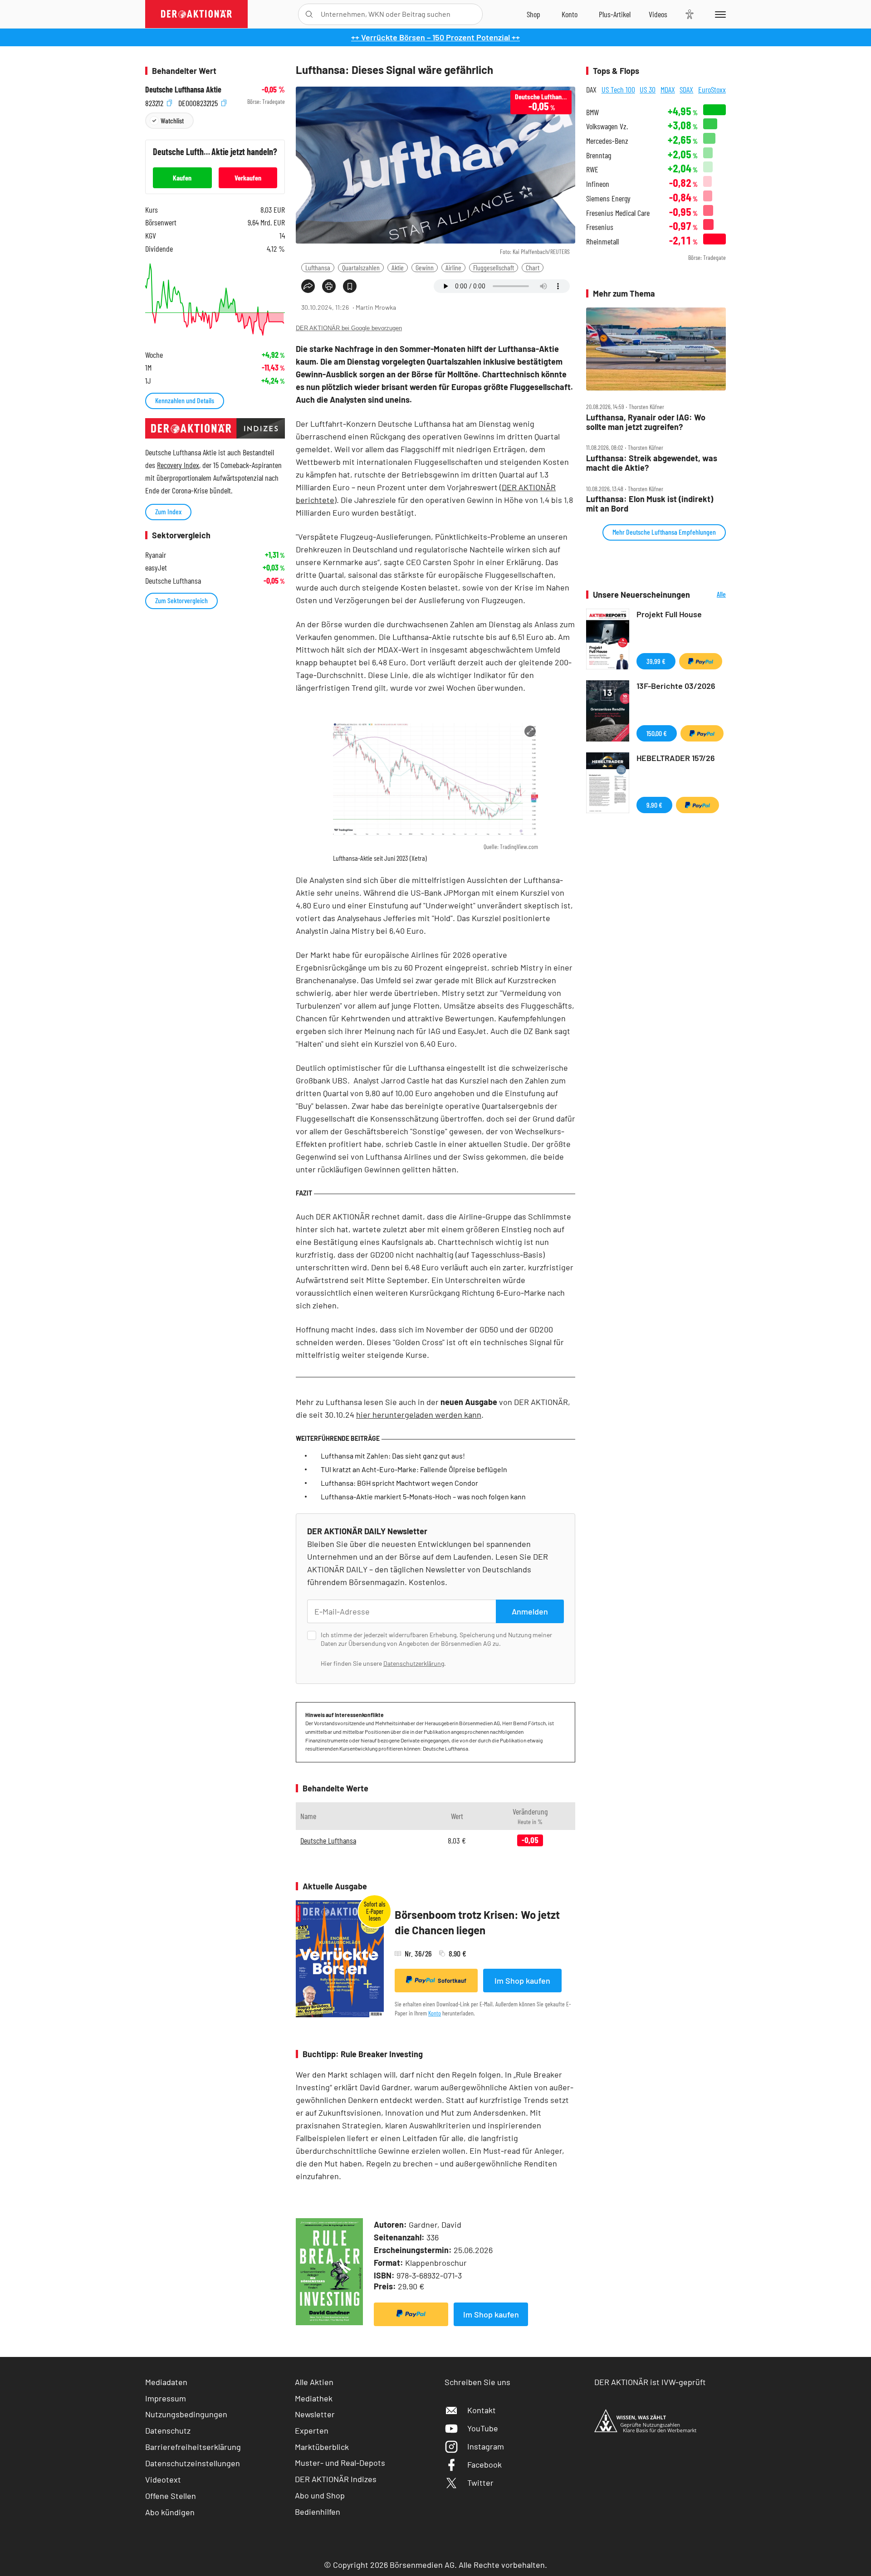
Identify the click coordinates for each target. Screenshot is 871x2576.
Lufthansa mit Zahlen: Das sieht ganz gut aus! (393, 1456)
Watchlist (172, 120)
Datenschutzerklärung (414, 1663)
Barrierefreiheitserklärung (193, 2447)
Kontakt (482, 2410)
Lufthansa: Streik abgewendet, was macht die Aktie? (652, 463)
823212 (155, 102)
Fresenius (600, 227)
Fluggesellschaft (494, 267)
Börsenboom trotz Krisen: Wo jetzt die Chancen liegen (477, 1922)
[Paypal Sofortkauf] (411, 2314)
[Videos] (658, 14)
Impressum (166, 2398)
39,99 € (656, 661)
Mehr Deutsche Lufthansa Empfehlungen (664, 532)
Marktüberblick (322, 2447)
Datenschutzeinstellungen (193, 2463)
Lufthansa (318, 267)
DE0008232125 (199, 102)
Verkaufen (248, 178)
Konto (435, 2013)
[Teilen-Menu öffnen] (308, 286)
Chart (533, 267)
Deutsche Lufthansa (328, 1840)
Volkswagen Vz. (607, 126)
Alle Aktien (314, 2382)
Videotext (163, 2479)
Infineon (598, 184)
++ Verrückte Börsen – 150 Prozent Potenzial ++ (435, 37)
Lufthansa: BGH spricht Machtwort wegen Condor (399, 1483)
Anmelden (530, 1611)
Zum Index (168, 511)
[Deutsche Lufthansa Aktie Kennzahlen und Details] (215, 300)
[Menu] (719, 14)
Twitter (480, 2483)
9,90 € (654, 805)
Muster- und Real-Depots (340, 2463)
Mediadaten (166, 2382)
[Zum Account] (570, 14)
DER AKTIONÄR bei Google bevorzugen (349, 328)
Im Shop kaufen (522, 1981)
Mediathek (314, 2398)
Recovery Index (178, 465)
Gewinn (425, 267)
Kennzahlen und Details (185, 400)
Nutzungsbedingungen (186, 2414)
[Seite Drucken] (329, 286)
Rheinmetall (602, 241)
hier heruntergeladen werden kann (419, 1415)
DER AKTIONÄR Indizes (336, 2479)
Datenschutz (168, 2430)
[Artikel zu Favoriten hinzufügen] (350, 286)
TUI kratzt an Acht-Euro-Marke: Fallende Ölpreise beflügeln (414, 1469)
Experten (312, 2430)
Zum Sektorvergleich (181, 600)
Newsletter (315, 2414)
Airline (453, 267)
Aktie (398, 267)
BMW (592, 112)
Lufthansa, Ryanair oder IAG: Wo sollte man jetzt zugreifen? (646, 422)
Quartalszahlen (361, 267)
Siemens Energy (608, 198)
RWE (592, 169)
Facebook (484, 2464)
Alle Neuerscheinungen (710, 595)
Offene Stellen (171, 2496)
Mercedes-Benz (607, 141)
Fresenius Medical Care (618, 213)
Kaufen (182, 178)
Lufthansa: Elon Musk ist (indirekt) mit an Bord (650, 504)
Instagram (486, 2446)
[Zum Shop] (533, 14)
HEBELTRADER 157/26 (676, 758)
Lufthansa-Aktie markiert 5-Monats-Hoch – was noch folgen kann (423, 1496)
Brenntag (599, 155)
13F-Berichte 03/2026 (676, 686)
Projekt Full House (669, 614)
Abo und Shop (320, 2495)
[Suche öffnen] (309, 14)
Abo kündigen (170, 2512)
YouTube (483, 2428)
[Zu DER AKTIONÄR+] (615, 14)
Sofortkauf (452, 1981)
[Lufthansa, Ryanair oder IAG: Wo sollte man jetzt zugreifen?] (656, 349)
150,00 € (657, 733)
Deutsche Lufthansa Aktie (183, 90)
